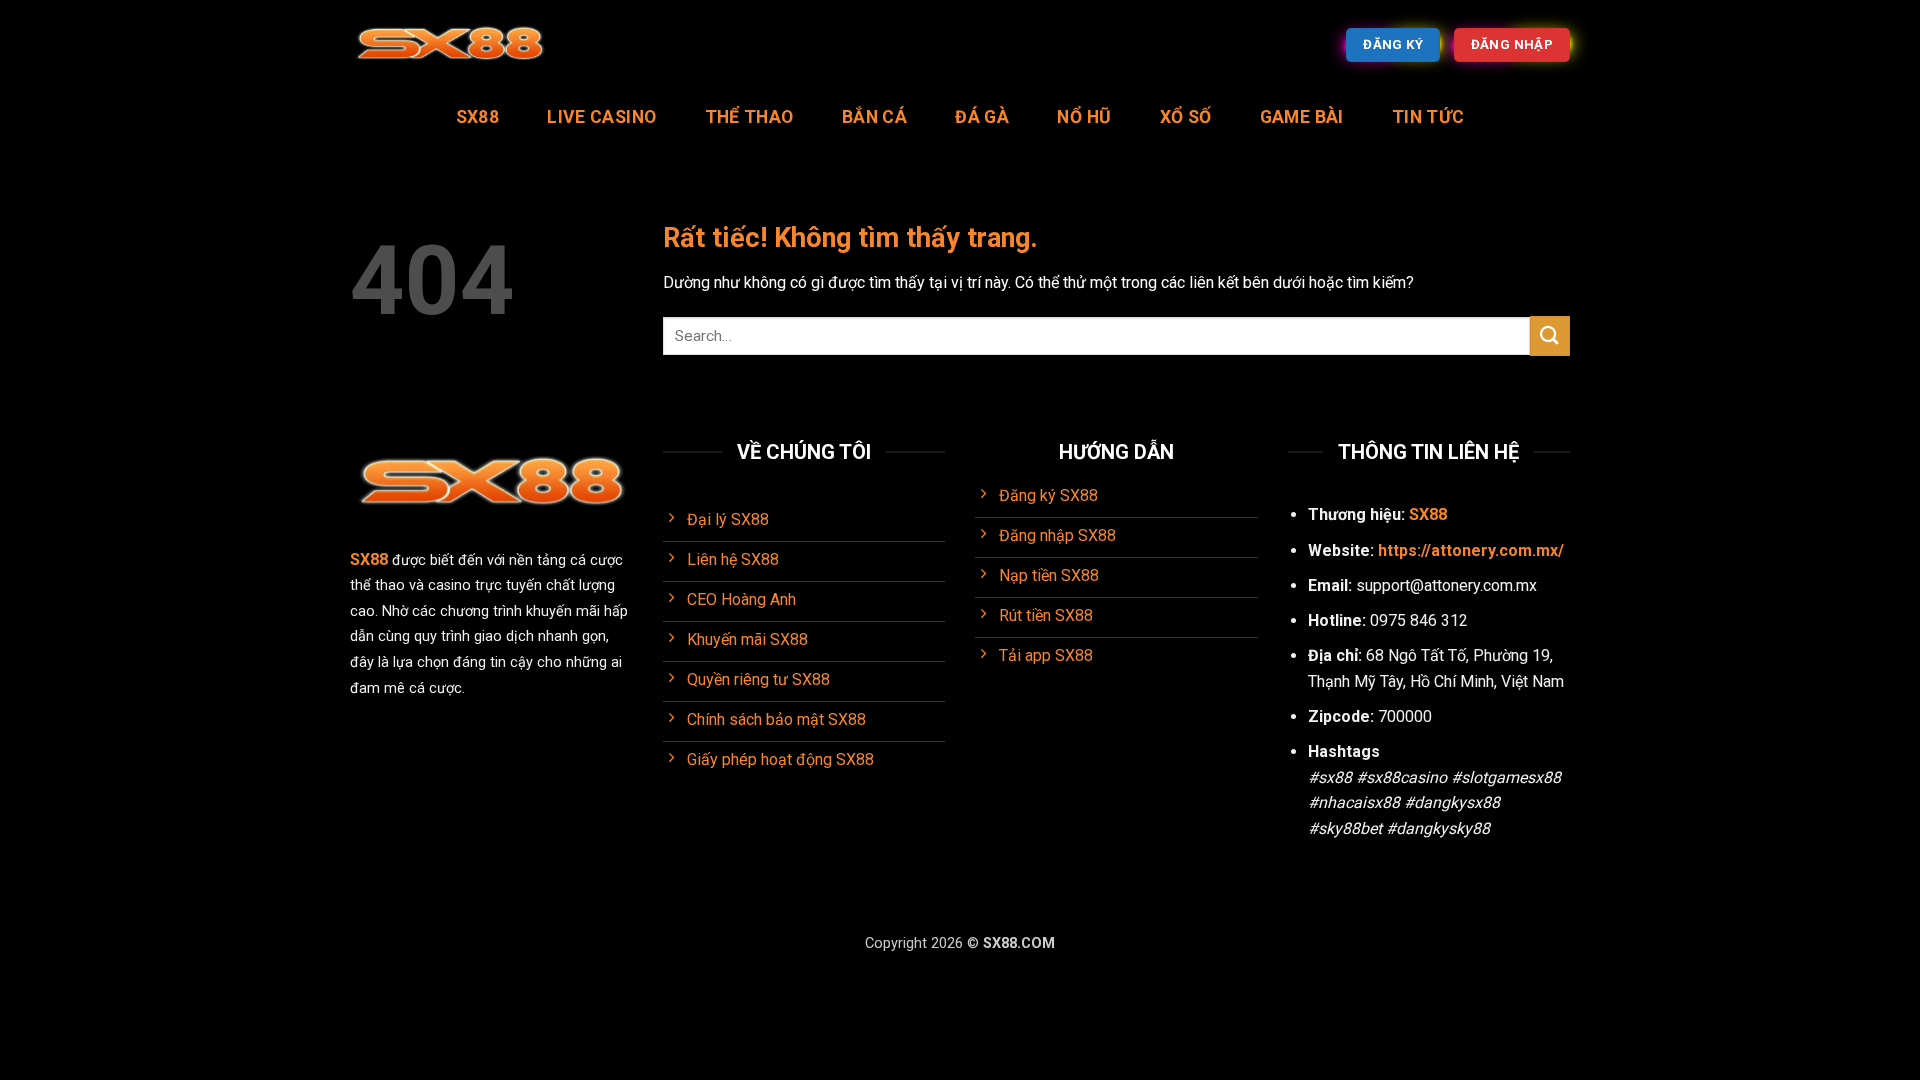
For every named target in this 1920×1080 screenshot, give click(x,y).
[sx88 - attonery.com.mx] (450, 45)
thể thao (749, 117)
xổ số (1186, 117)
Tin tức (1428, 117)
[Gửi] (1550, 335)
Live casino (601, 117)
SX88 (477, 117)
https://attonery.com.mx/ (1471, 550)
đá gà (982, 117)
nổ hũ (1084, 117)
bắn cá (874, 117)
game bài (1302, 117)
